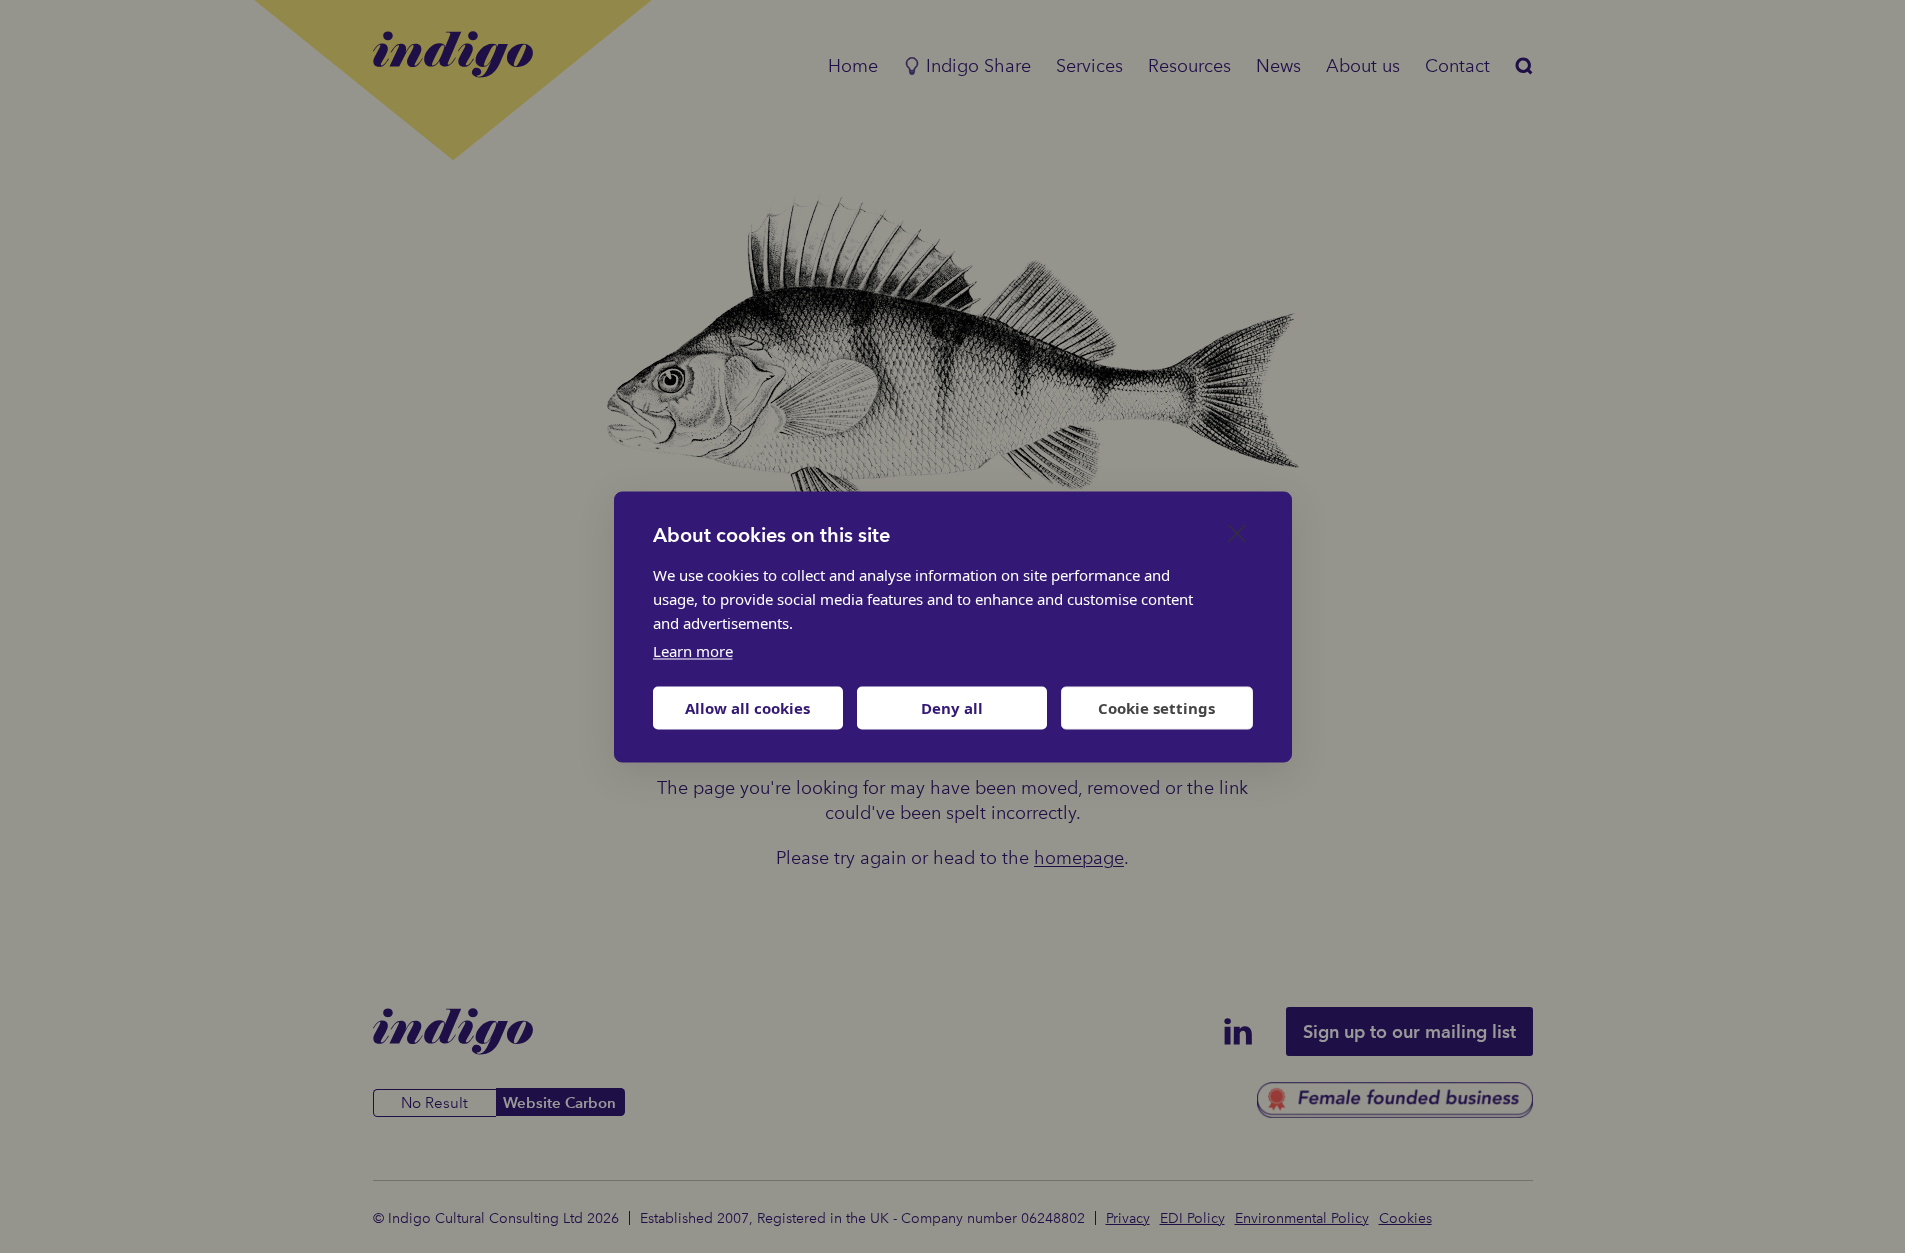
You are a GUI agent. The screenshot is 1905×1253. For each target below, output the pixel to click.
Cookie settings (1156, 708)
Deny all (952, 708)
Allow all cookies (747, 708)
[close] (1237, 532)
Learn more (693, 650)
